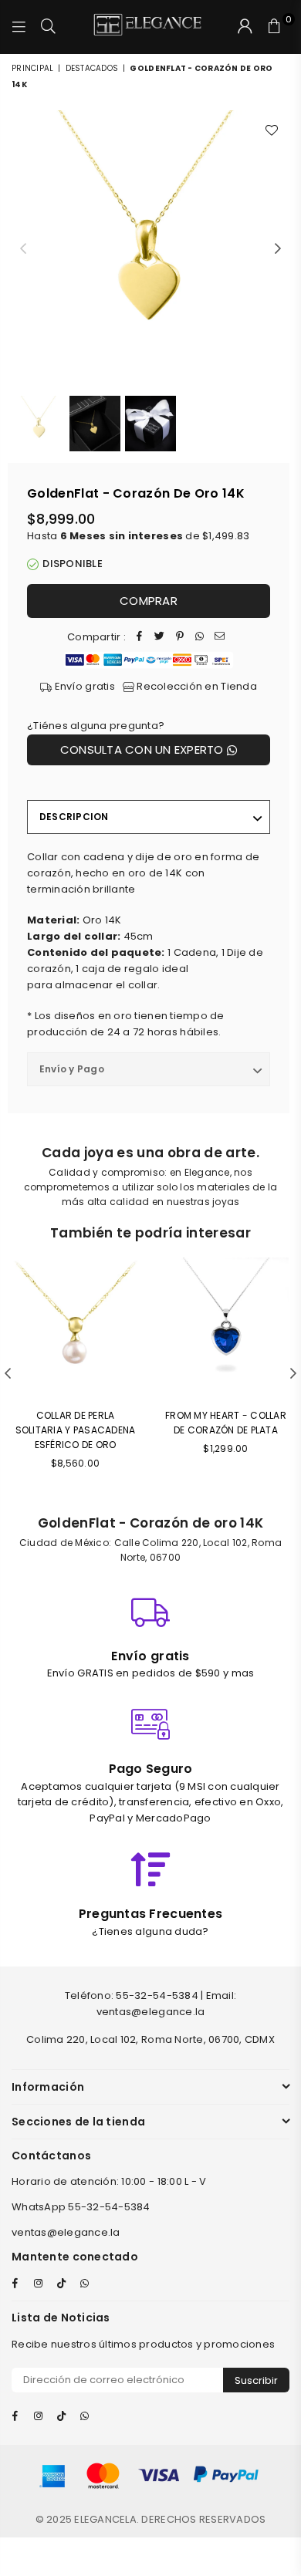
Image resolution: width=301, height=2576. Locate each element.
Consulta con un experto (144, 750)
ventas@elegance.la (66, 2232)
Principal (32, 68)
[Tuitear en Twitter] (160, 638)
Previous (23, 249)
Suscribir (256, 2380)
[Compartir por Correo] (220, 638)
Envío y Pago (72, 1069)
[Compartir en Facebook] (140, 638)
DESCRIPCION (74, 817)
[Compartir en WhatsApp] (200, 638)
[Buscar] (49, 27)
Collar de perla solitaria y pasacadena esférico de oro (76, 1430)
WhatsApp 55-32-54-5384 (81, 2207)
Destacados (92, 68)
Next (278, 249)
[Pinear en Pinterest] (180, 638)
